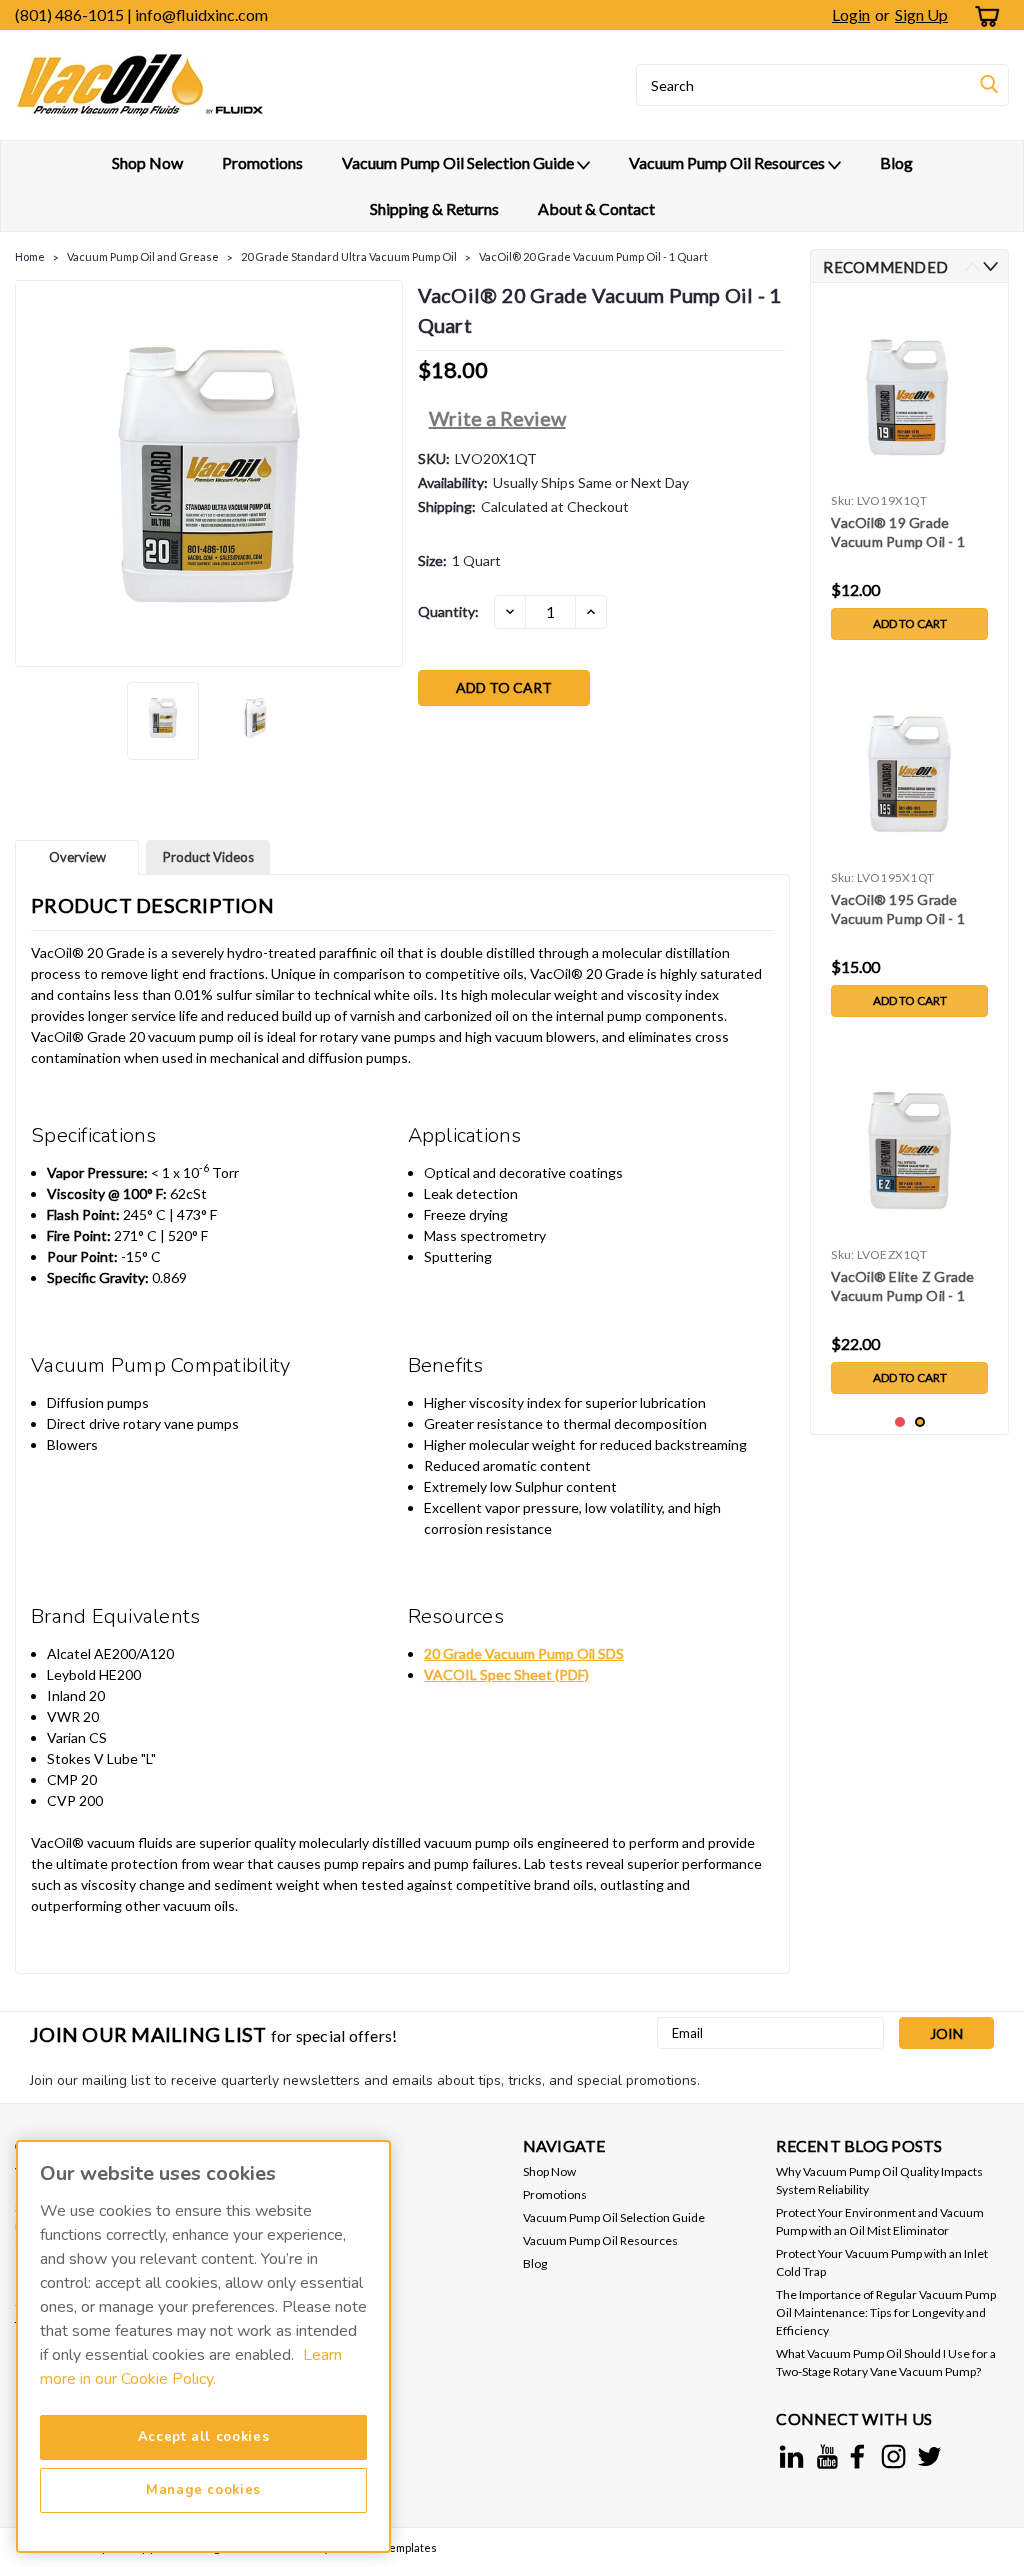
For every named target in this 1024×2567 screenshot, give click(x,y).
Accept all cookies (204, 2437)
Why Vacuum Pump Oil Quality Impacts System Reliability (879, 2180)
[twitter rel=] (929, 2456)
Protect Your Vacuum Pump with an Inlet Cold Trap (882, 2262)
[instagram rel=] (893, 2456)
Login (851, 14)
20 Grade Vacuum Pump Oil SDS (524, 1653)
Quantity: (448, 611)
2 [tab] (920, 1422)
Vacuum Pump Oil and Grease (143, 256)
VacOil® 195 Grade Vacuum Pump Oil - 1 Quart (898, 910)
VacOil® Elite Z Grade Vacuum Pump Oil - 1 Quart (902, 1287)
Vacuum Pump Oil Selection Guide (459, 162)
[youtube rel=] (827, 2456)
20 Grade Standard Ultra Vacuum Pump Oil (349, 256)
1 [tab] (900, 1422)
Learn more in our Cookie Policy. (191, 2367)
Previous (32, 473)
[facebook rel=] (857, 2456)
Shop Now (147, 162)
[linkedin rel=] (791, 2456)
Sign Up (921, 14)
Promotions (262, 162)
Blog (896, 162)
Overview (77, 857)
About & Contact (596, 208)
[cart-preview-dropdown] (983, 15)
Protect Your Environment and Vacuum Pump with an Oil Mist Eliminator (880, 2221)
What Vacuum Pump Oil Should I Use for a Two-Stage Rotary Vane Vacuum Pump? (886, 2362)
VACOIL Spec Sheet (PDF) (506, 1674)
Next (385, 473)
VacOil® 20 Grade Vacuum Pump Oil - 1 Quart (593, 256)
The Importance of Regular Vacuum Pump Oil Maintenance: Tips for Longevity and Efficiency (886, 2312)
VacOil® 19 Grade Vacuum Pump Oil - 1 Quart (898, 533)
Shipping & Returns (434, 208)
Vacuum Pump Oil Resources (728, 162)
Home (30, 256)
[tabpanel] (909, 474)
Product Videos (208, 857)
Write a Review (497, 418)
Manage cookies (203, 2490)
